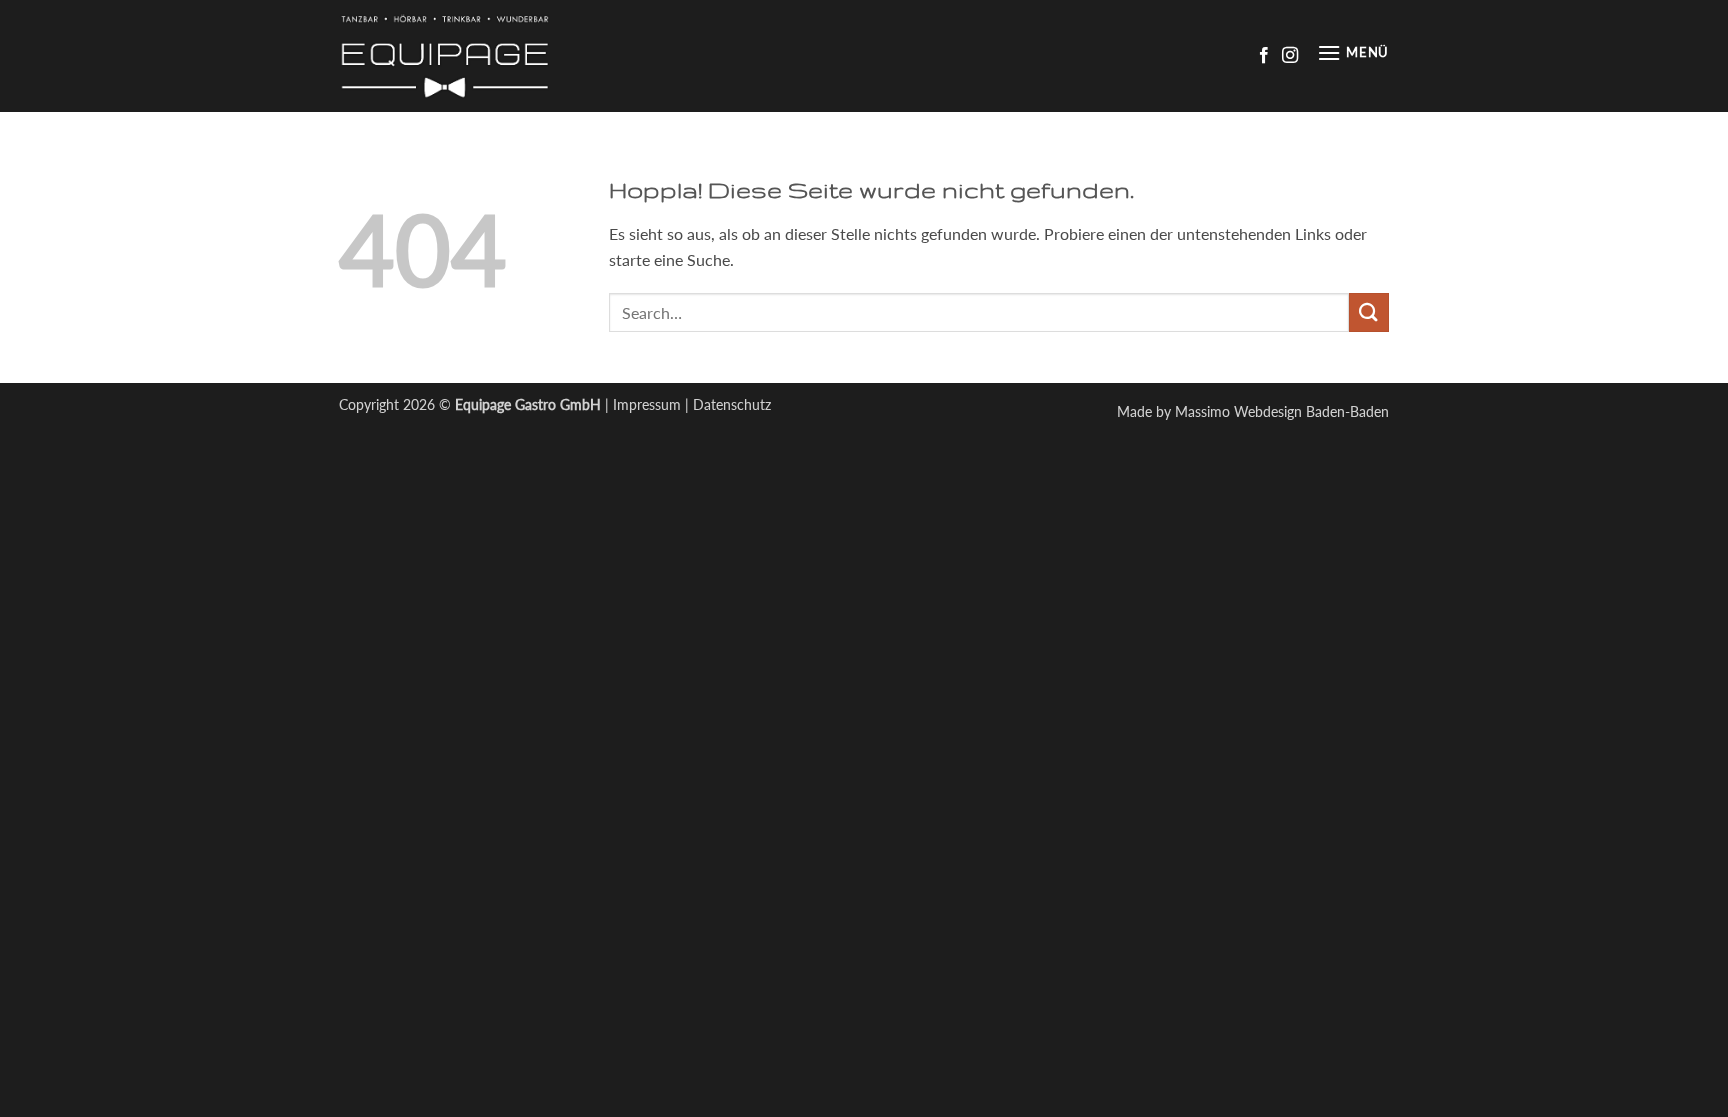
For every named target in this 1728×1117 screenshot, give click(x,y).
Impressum (647, 404)
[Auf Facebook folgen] (1264, 55)
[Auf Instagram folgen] (1290, 55)
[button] (1353, 56)
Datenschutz (732, 404)
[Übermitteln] (1369, 312)
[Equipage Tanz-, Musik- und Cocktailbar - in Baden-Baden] (458, 56)
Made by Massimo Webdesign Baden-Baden (1253, 411)
